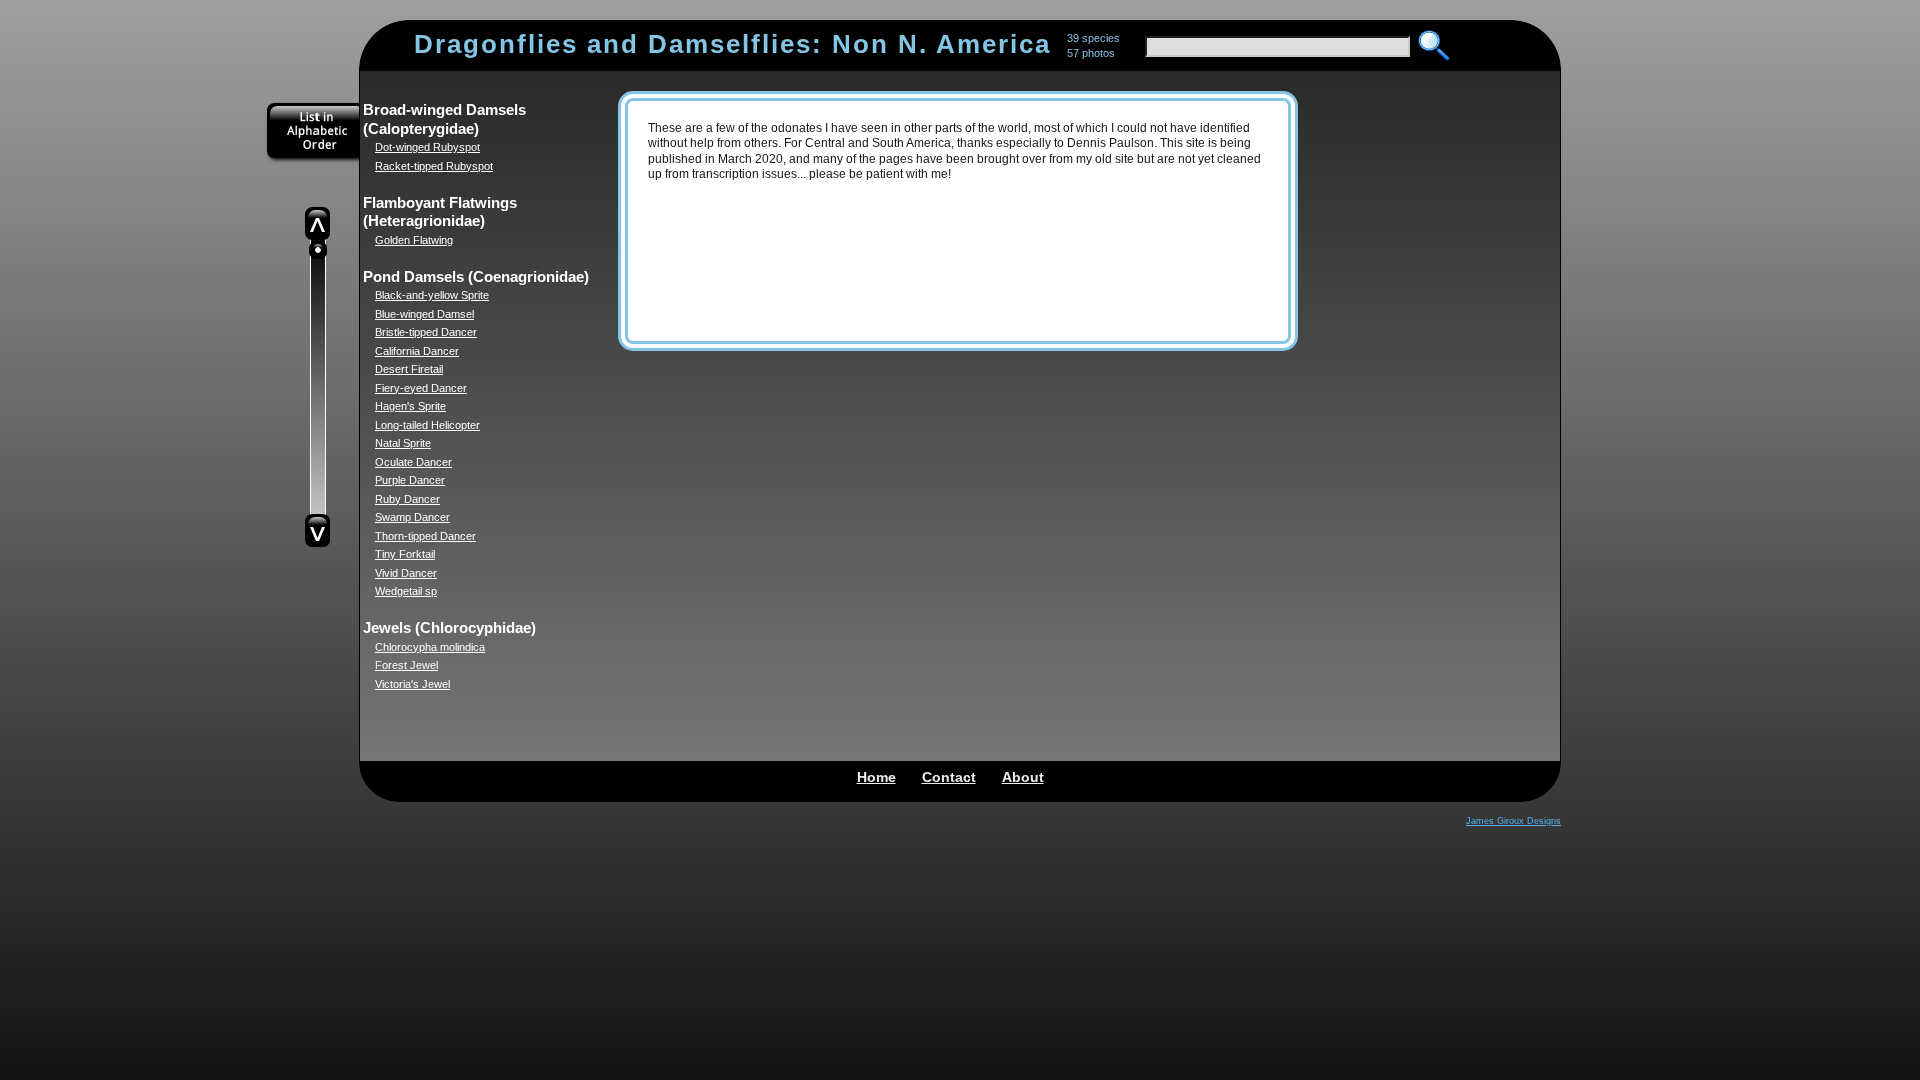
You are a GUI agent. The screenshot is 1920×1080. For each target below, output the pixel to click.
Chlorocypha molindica (430, 647)
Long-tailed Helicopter (427, 425)
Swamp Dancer (412, 517)
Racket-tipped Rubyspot (434, 166)
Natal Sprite (403, 443)
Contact (949, 777)
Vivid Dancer (406, 573)
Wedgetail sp (406, 591)
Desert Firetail (409, 369)
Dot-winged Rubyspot (427, 147)
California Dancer (417, 351)
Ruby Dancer (407, 499)
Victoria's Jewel (412, 684)
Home (876, 777)
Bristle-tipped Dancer (426, 332)
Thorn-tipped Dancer (425, 536)
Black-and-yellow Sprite (432, 295)
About (1023, 777)
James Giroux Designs (1513, 821)
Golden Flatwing (414, 240)
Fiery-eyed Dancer (421, 388)
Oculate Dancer (413, 462)
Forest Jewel (406, 665)
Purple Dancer (410, 480)
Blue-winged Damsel (424, 314)
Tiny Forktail (405, 554)
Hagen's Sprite (410, 406)
